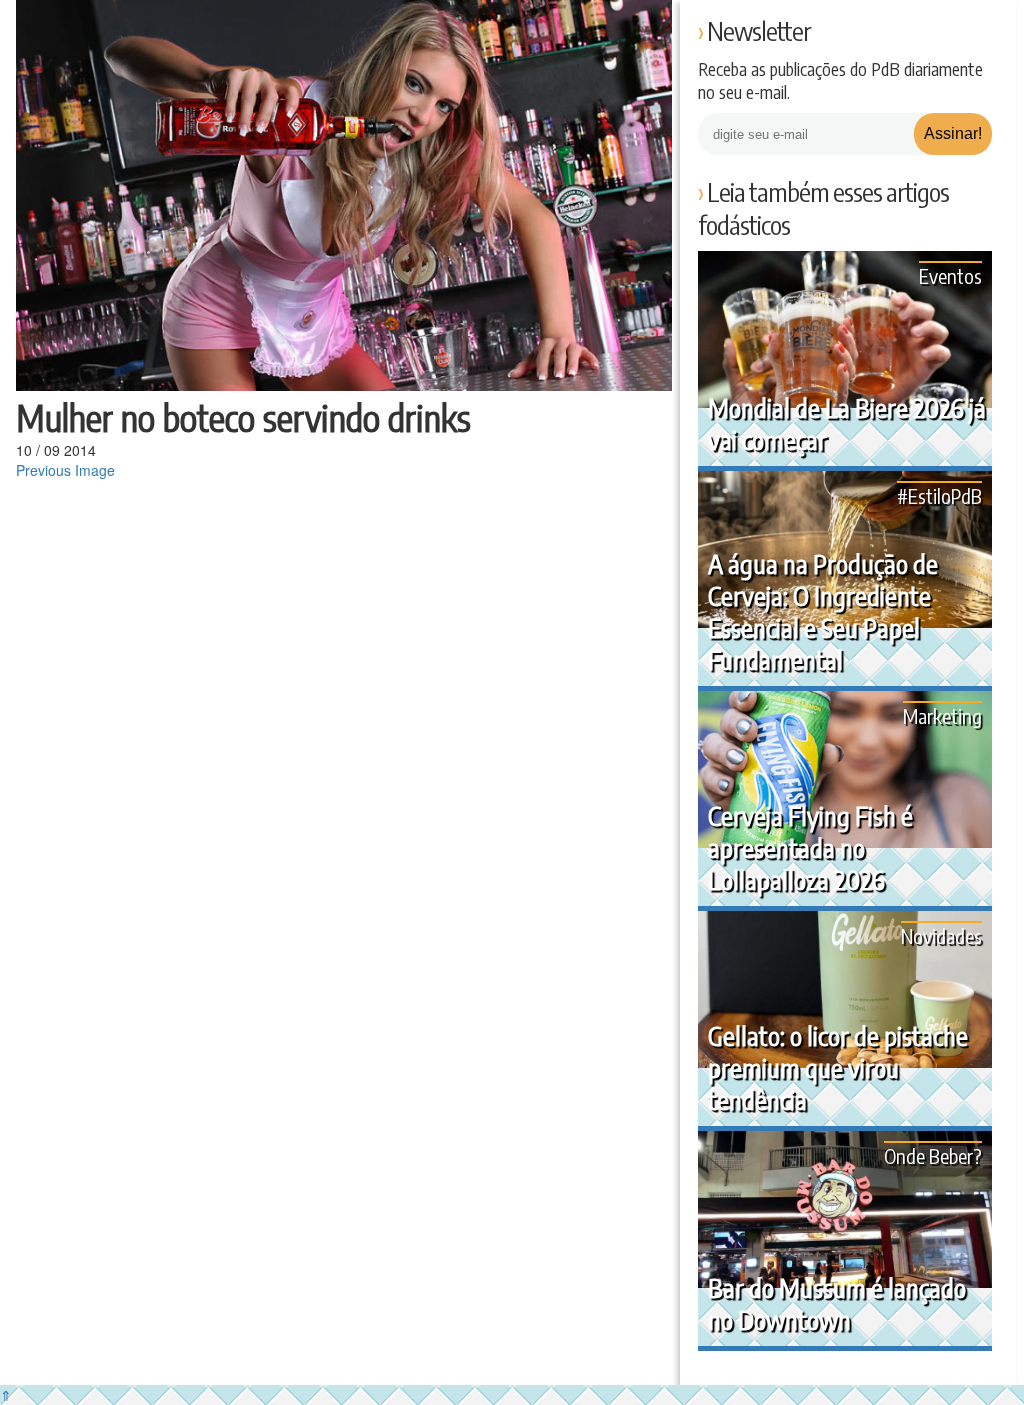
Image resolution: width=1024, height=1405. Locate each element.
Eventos (950, 275)
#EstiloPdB (939, 495)
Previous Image (65, 470)
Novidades (941, 935)
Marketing (942, 715)
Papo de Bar (57, 30)
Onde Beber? (933, 1155)
